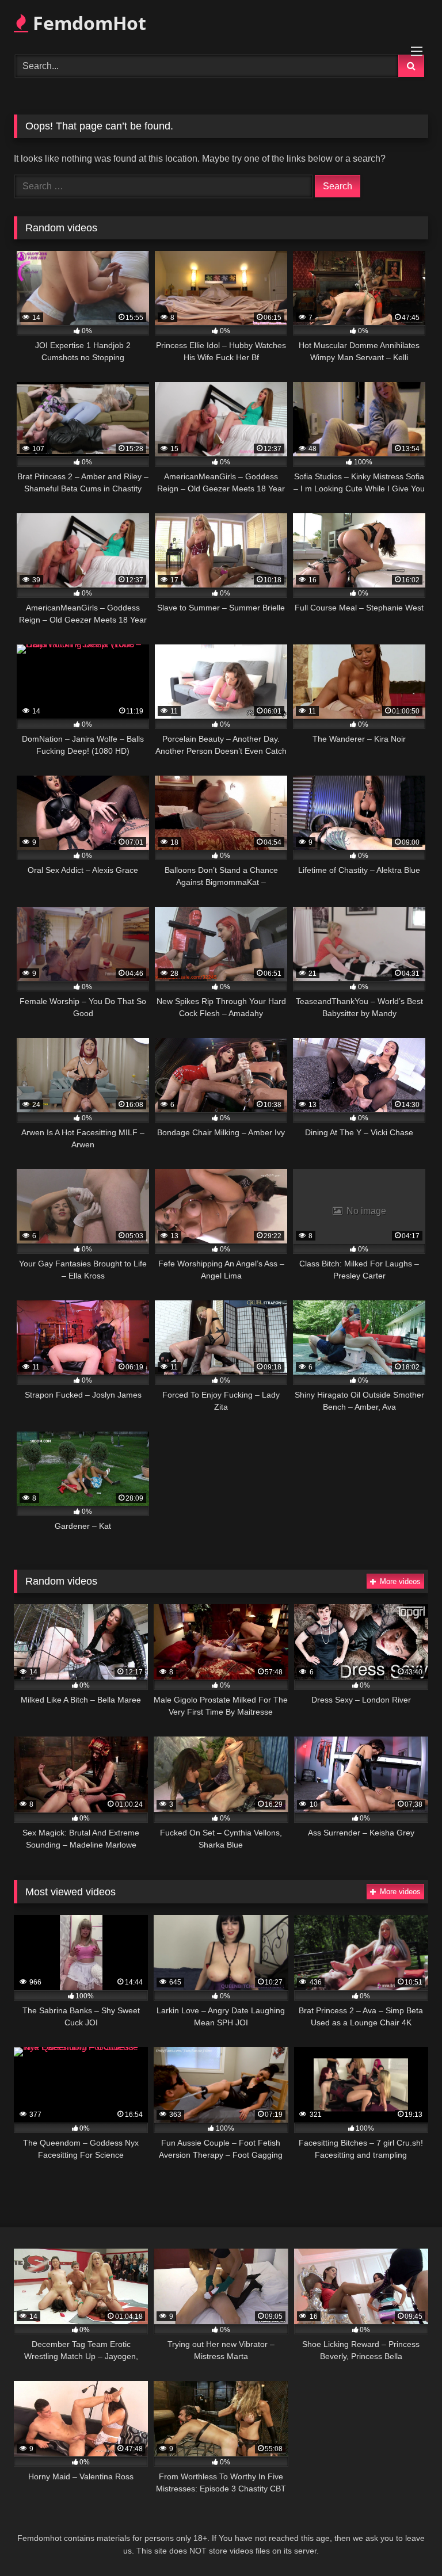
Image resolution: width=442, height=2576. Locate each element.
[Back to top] (406, 2542)
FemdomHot (87, 23)
